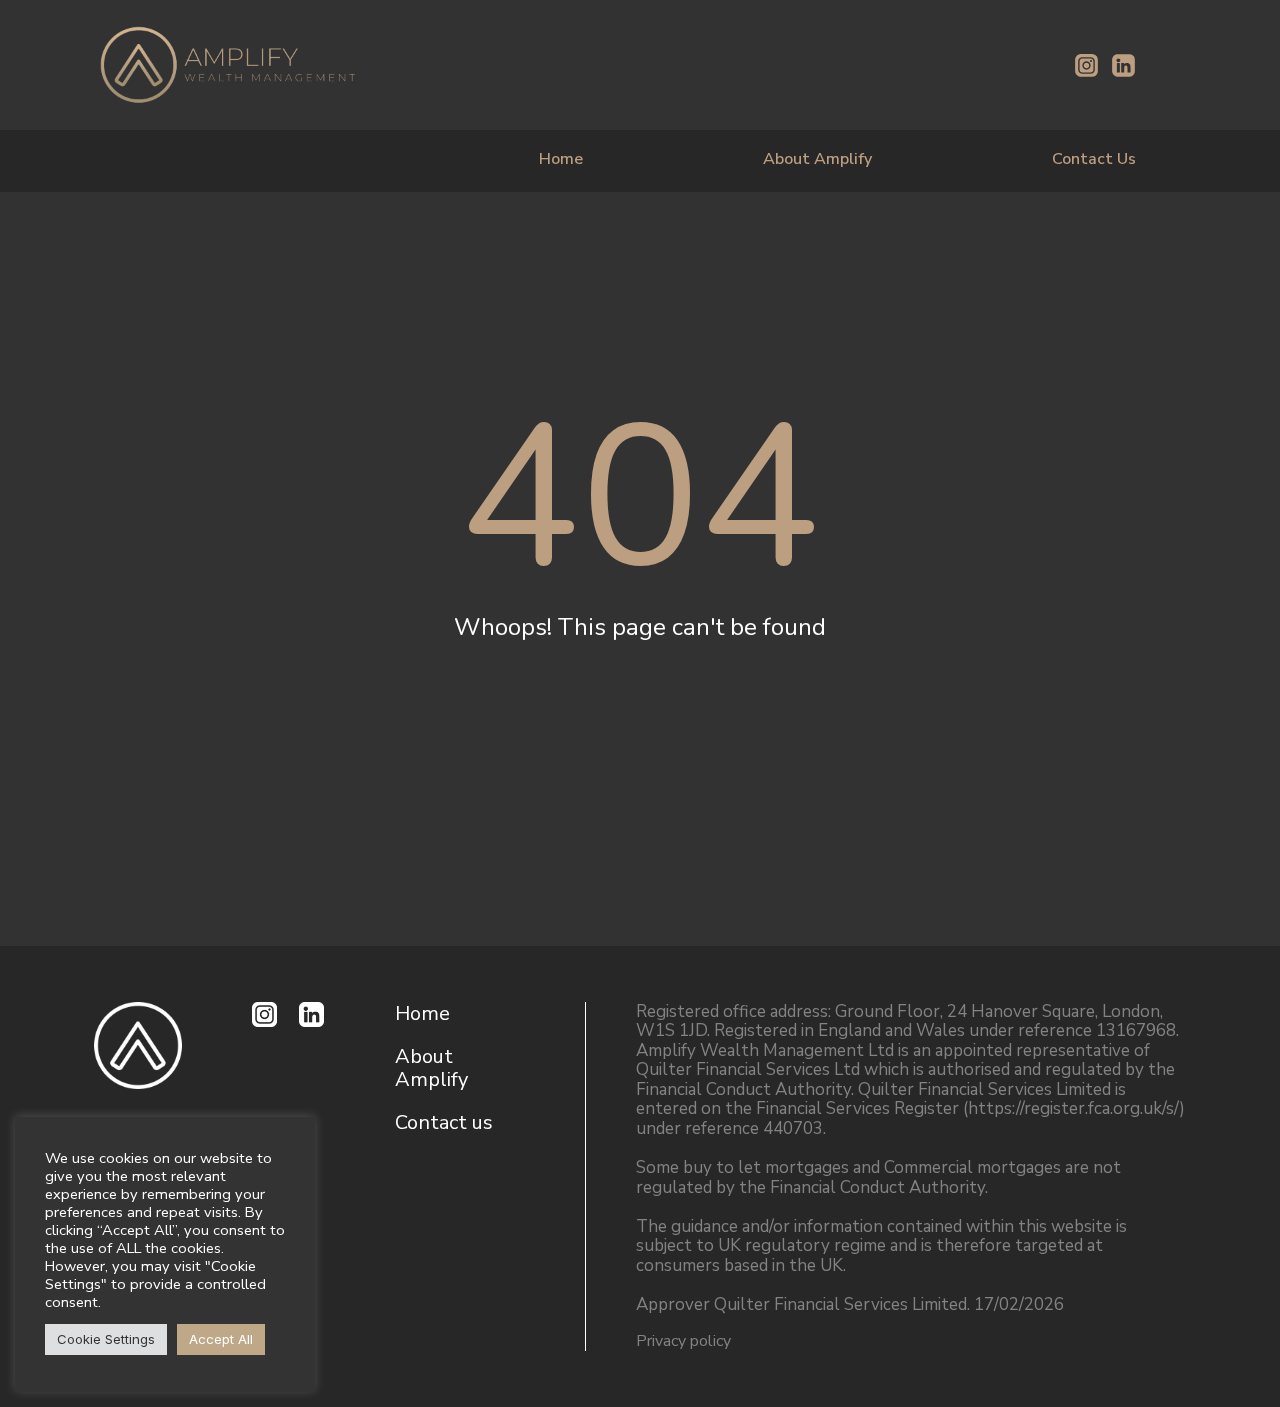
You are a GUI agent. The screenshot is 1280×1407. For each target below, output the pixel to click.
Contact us (444, 1122)
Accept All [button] (221, 1339)
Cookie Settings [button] (106, 1339)
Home (561, 159)
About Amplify (817, 159)
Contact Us (1094, 159)
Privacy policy (683, 1341)
